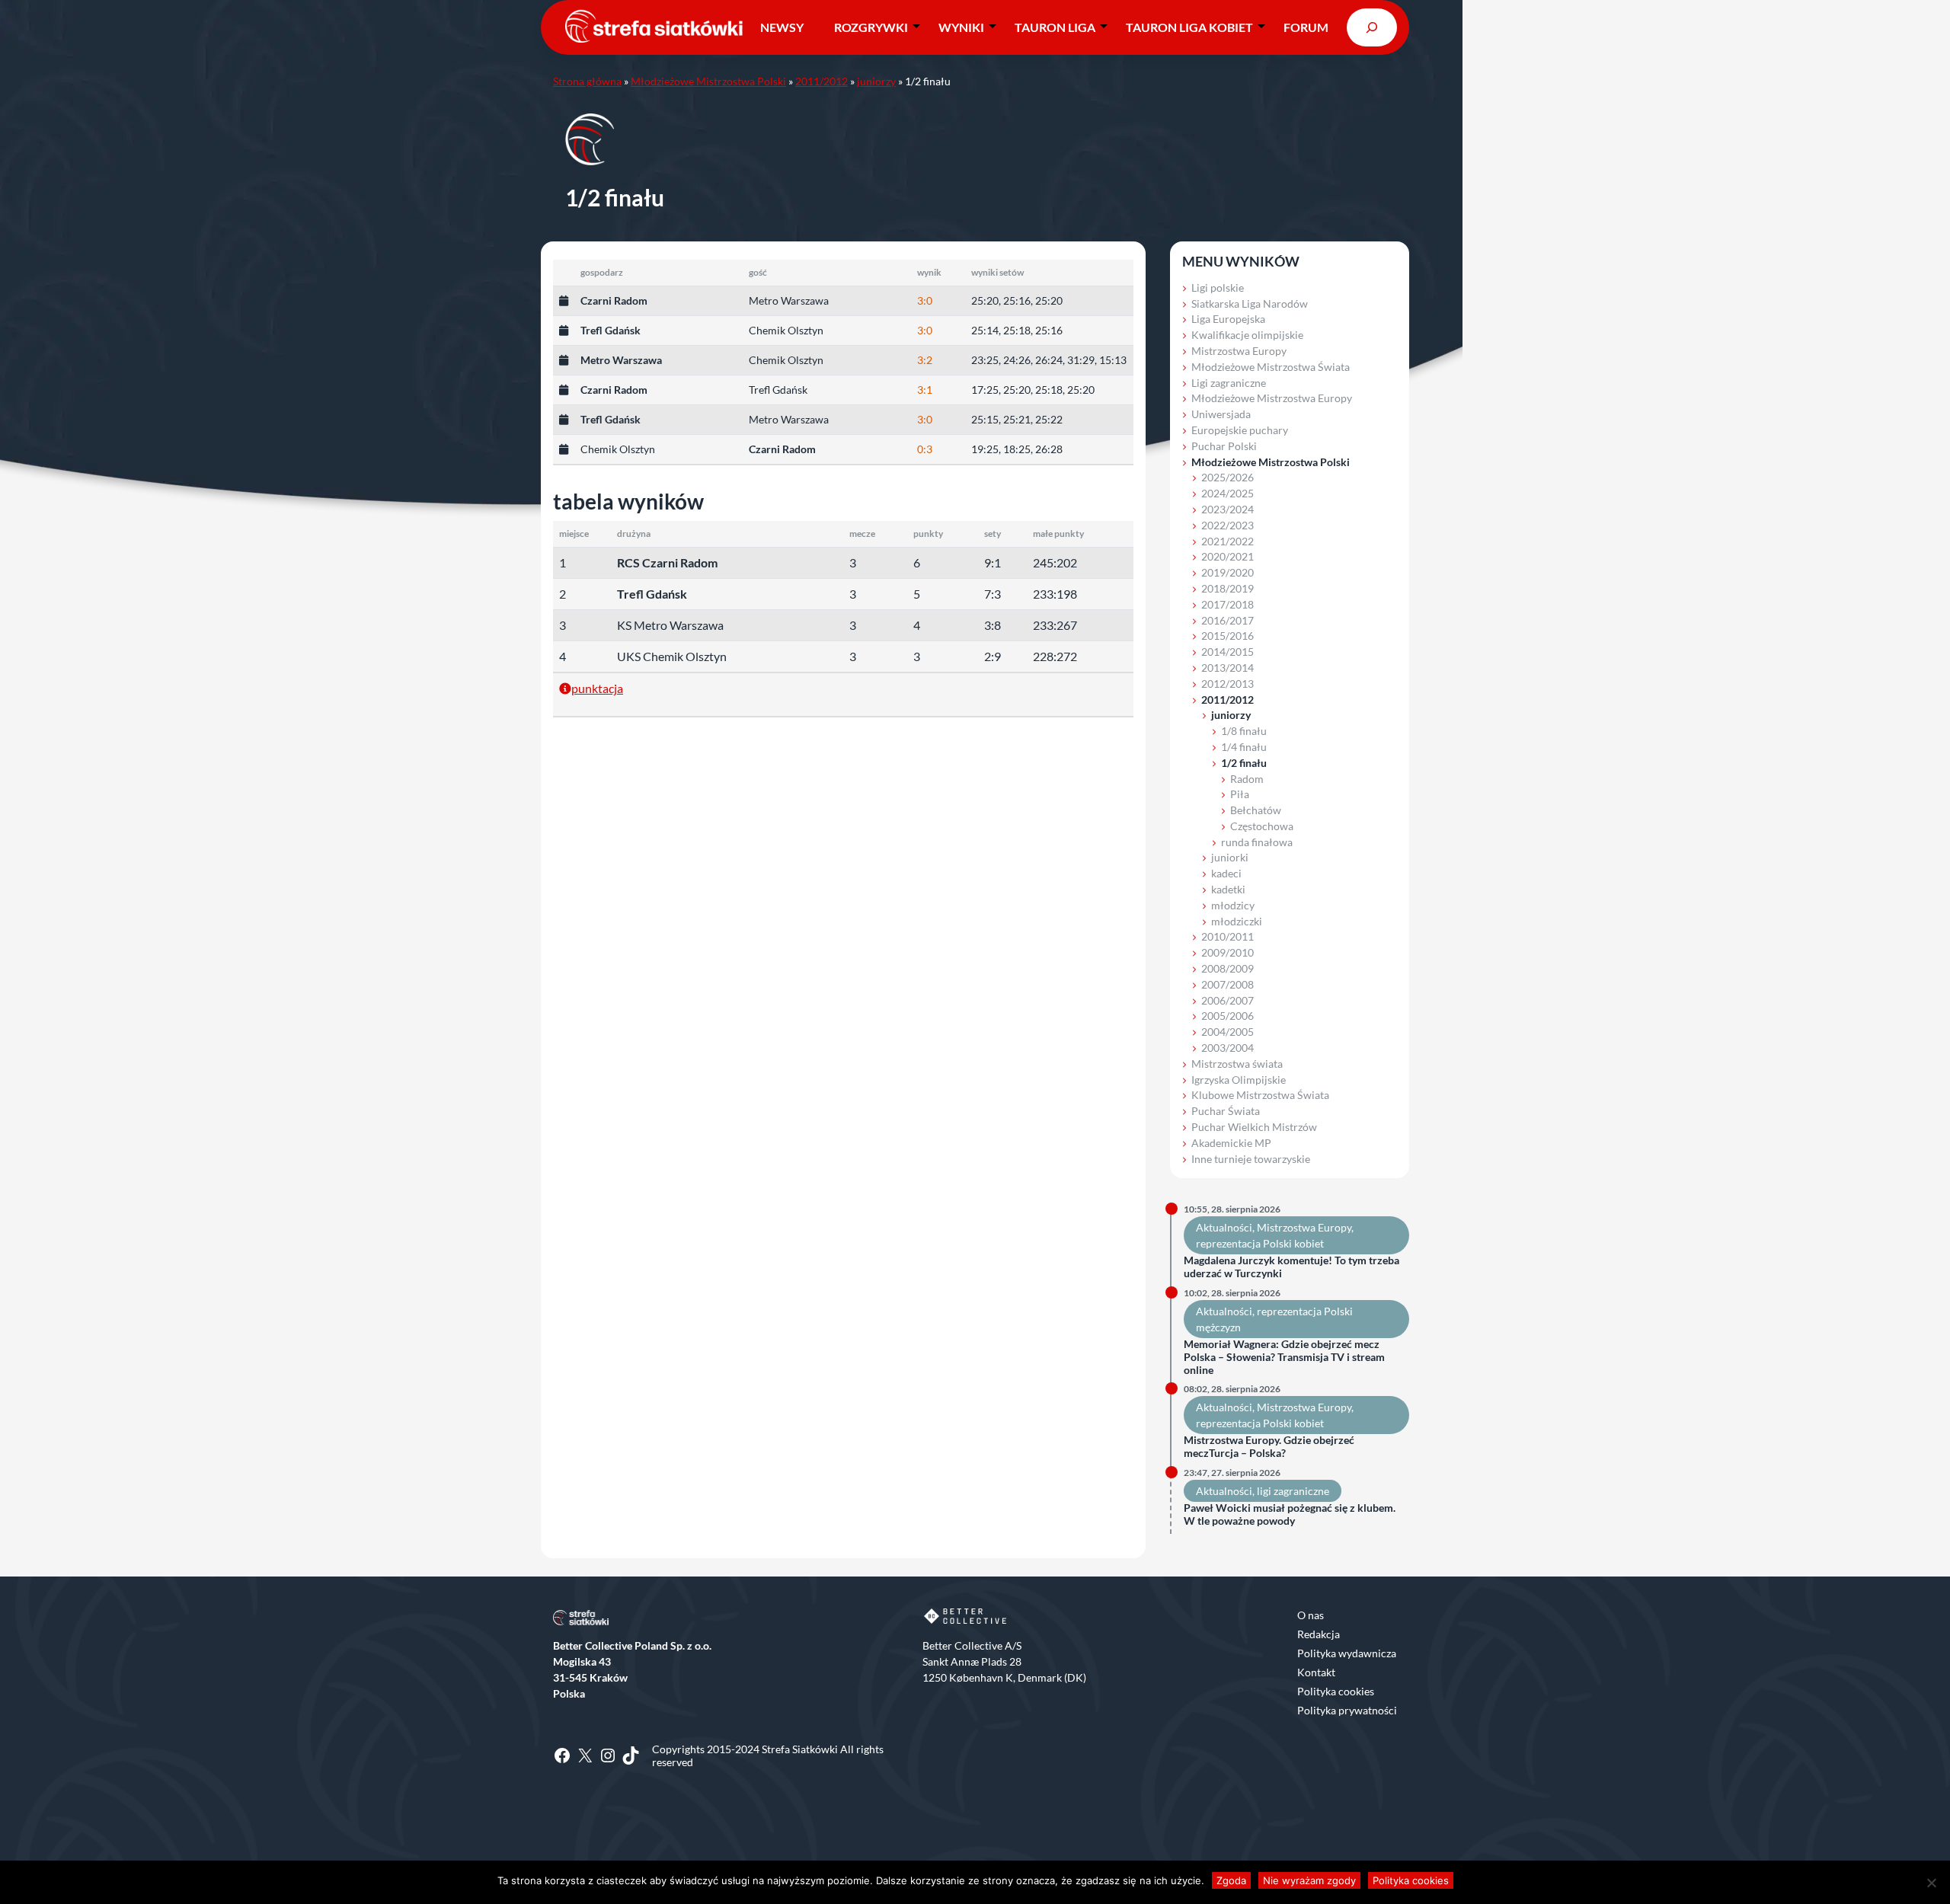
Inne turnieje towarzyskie (1251, 1159)
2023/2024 (1228, 509)
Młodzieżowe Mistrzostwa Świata (1271, 367)
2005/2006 (1228, 1016)
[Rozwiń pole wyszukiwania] (1372, 27)
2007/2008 (1228, 984)
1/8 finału (1244, 731)
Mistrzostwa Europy (1239, 351)
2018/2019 (1228, 588)
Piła (1240, 794)
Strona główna (587, 81)
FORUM (1306, 27)
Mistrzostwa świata (1237, 1064)
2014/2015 (1228, 652)
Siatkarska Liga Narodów (1250, 303)
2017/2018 (1228, 604)
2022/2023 (1228, 525)
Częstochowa (1262, 826)
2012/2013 (1228, 684)
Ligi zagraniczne (1229, 383)
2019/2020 (1228, 572)
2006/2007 (1228, 1000)
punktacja (597, 688)
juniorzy (876, 81)
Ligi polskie (1218, 288)
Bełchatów (1256, 810)
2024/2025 (1228, 493)
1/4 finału (1244, 747)
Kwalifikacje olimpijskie (1247, 335)
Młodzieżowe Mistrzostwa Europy (1272, 398)
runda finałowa (1257, 842)
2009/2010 (1228, 952)
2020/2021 (1228, 556)
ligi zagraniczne (1293, 1491)
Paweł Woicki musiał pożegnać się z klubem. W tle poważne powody (1290, 1514)
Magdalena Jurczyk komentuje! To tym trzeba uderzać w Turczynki (1291, 1267)
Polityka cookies (1336, 1691)
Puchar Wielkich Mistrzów (1254, 1127)
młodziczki (1237, 921)
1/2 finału (1244, 763)
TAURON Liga (1055, 27)
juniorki (1230, 857)
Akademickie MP (1231, 1143)
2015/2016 (1228, 636)
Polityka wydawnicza (1347, 1653)
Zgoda (1231, 1880)
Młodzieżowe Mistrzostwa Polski (708, 81)
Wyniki (961, 27)
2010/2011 (1228, 936)
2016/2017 (1228, 620)
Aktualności (1224, 1227)
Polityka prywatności (1347, 1710)
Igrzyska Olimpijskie (1239, 1080)
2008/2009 (1228, 968)
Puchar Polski (1224, 446)
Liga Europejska (1228, 319)
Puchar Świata (1226, 1111)
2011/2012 (822, 81)
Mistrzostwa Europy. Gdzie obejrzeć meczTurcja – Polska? (1269, 1447)
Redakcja (1319, 1634)
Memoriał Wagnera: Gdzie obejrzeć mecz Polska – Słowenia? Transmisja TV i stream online (1284, 1357)
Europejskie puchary (1240, 430)
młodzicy (1233, 905)
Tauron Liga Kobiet (1189, 27)
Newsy (782, 27)
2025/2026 (1228, 477)
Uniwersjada (1221, 414)
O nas (1311, 1615)
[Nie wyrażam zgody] (1931, 1883)
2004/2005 (1228, 1032)
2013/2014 (1228, 668)
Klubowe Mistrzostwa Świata (1260, 1095)
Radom (1247, 779)
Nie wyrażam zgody (1309, 1880)
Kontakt (1316, 1672)
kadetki (1228, 889)
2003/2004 (1228, 1048)
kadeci (1226, 873)
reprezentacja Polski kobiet (1260, 1243)
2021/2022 (1228, 541)
